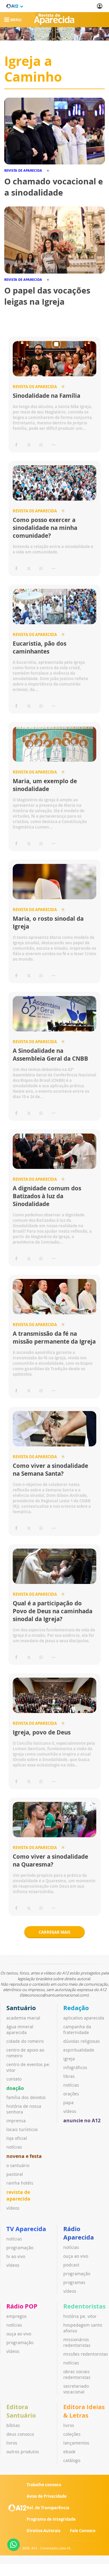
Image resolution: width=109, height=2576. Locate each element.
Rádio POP (22, 2306)
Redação (76, 2008)
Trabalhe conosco (44, 2485)
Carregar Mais (54, 1932)
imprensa (16, 2121)
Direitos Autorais (43, 2531)
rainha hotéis (20, 2183)
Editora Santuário (21, 2411)
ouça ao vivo (76, 2256)
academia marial (23, 2018)
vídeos (13, 2208)
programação (20, 2248)
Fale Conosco (83, 2531)
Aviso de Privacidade (47, 2496)
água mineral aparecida (20, 2029)
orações (71, 2094)
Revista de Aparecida (35, 387)
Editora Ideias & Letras (84, 2411)
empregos (17, 2316)
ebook (69, 2452)
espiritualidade (79, 2050)
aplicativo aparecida (84, 2018)
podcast (71, 2265)
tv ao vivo (16, 2256)
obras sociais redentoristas (77, 2374)
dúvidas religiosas (82, 2041)
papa (68, 2102)
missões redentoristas (86, 2354)
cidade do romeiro (25, 2041)
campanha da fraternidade (77, 2029)
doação (15, 2088)
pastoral (15, 2174)
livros (12, 2443)
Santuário (21, 2008)
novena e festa (24, 2156)
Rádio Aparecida (79, 2233)
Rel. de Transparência (48, 2508)
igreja (69, 2059)
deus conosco (20, 2434)
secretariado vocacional (76, 2389)
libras (69, 2076)
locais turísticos (22, 2129)
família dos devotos (26, 2097)
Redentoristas (84, 2306)
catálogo (72, 2460)
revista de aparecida (18, 2195)
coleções (72, 2434)
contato (14, 2079)
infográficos (75, 2067)
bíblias (13, 2425)
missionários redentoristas (77, 2342)
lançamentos (76, 2443)
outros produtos (23, 2452)
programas (74, 2282)
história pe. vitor (80, 2316)
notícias (14, 2147)
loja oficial (17, 2138)
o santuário (18, 2165)
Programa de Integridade (51, 2519)
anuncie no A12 (82, 2120)
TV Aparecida (26, 2229)
